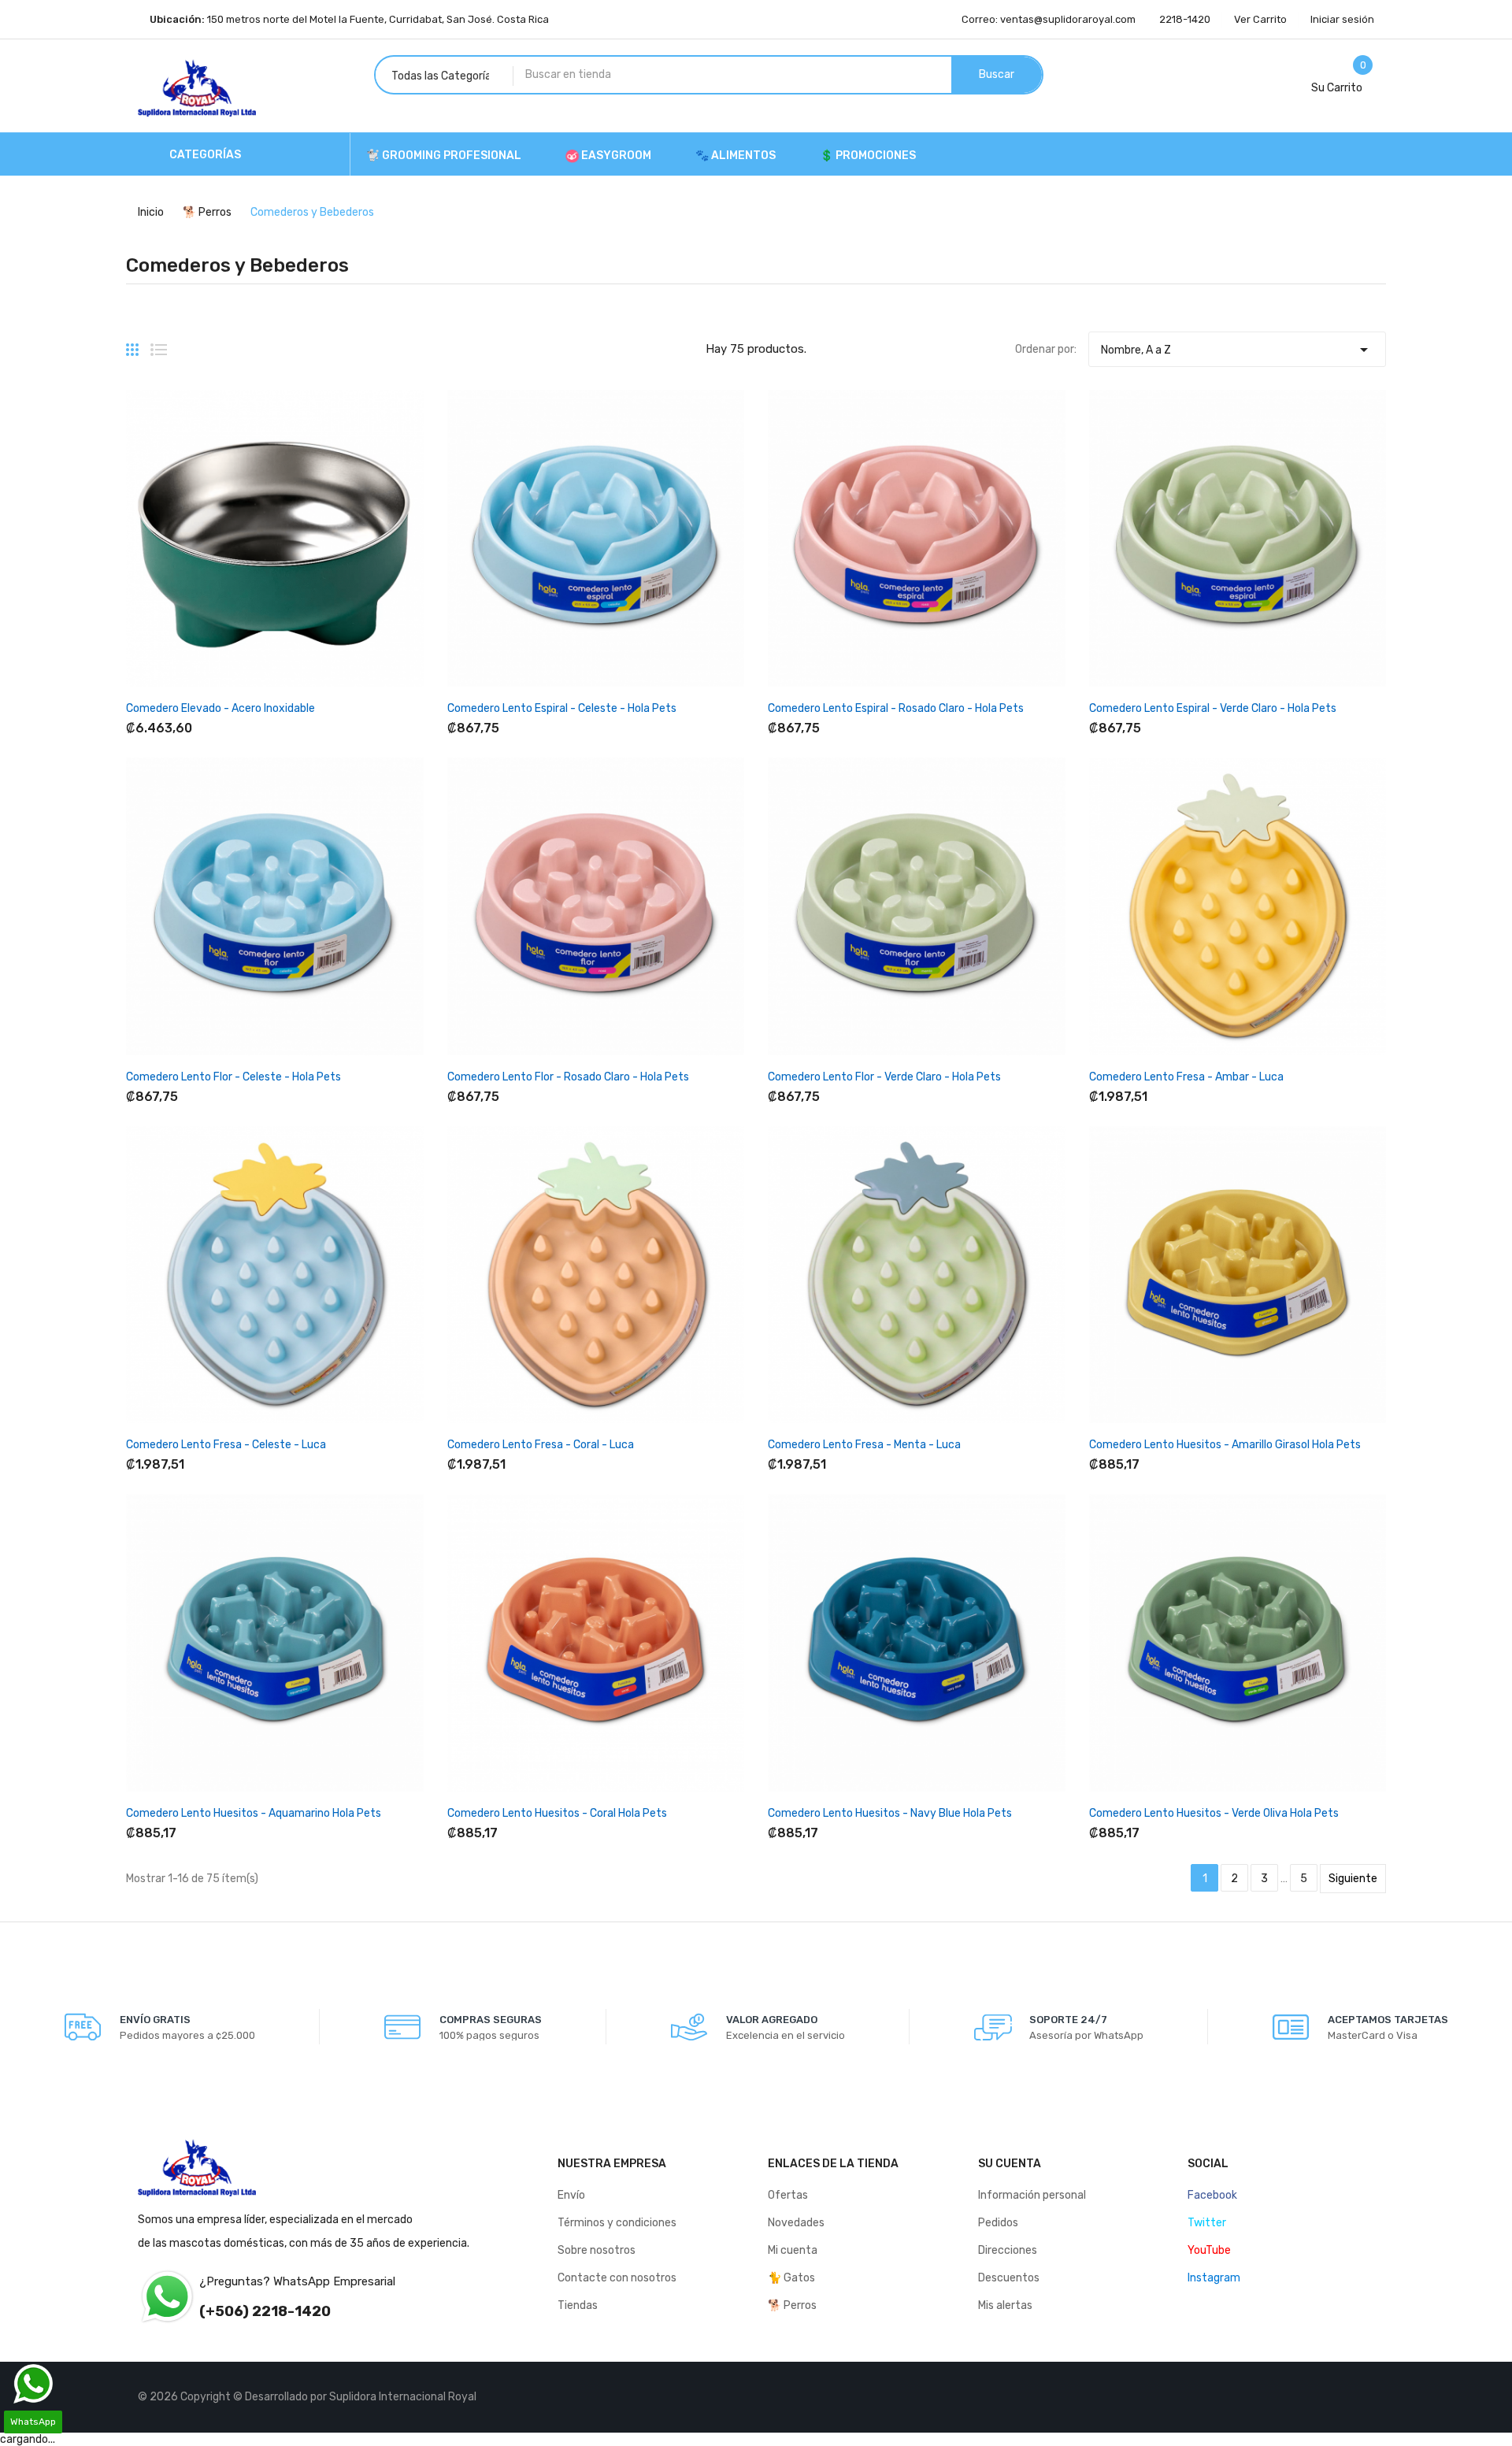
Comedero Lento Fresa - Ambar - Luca (1186, 1077)
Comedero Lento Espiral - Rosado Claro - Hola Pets (896, 708)
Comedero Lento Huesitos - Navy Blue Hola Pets (890, 1813)
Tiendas (578, 2305)
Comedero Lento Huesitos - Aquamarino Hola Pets (254, 1813)
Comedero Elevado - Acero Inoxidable (220, 708)
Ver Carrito (1260, 19)
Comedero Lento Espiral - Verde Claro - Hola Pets (1213, 708)
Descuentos (1009, 2278)
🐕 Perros (792, 2305)
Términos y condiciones (617, 2223)
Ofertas (788, 2195)
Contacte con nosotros (617, 2278)
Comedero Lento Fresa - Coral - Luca (541, 1445)
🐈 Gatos (791, 2278)
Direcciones (1008, 2250)
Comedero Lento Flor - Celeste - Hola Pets (233, 1077)
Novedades (796, 2223)
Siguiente (1353, 1879)
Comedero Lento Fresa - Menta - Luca (864, 1445)
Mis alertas (1005, 2305)
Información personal (1032, 2195)
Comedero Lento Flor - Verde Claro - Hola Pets (884, 1077)
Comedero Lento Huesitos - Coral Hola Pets (557, 1813)
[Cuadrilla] (132, 343)
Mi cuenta (793, 2250)
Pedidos (998, 2223)
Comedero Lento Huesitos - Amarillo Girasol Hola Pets (1225, 1445)
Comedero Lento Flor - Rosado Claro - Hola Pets (568, 1077)
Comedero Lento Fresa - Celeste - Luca (226, 1445)
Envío (571, 2195)
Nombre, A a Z (1237, 350)
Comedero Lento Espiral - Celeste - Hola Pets (562, 708)
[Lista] (159, 343)
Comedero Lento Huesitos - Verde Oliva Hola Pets (1214, 1813)
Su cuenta (1010, 2164)
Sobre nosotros (597, 2250)
